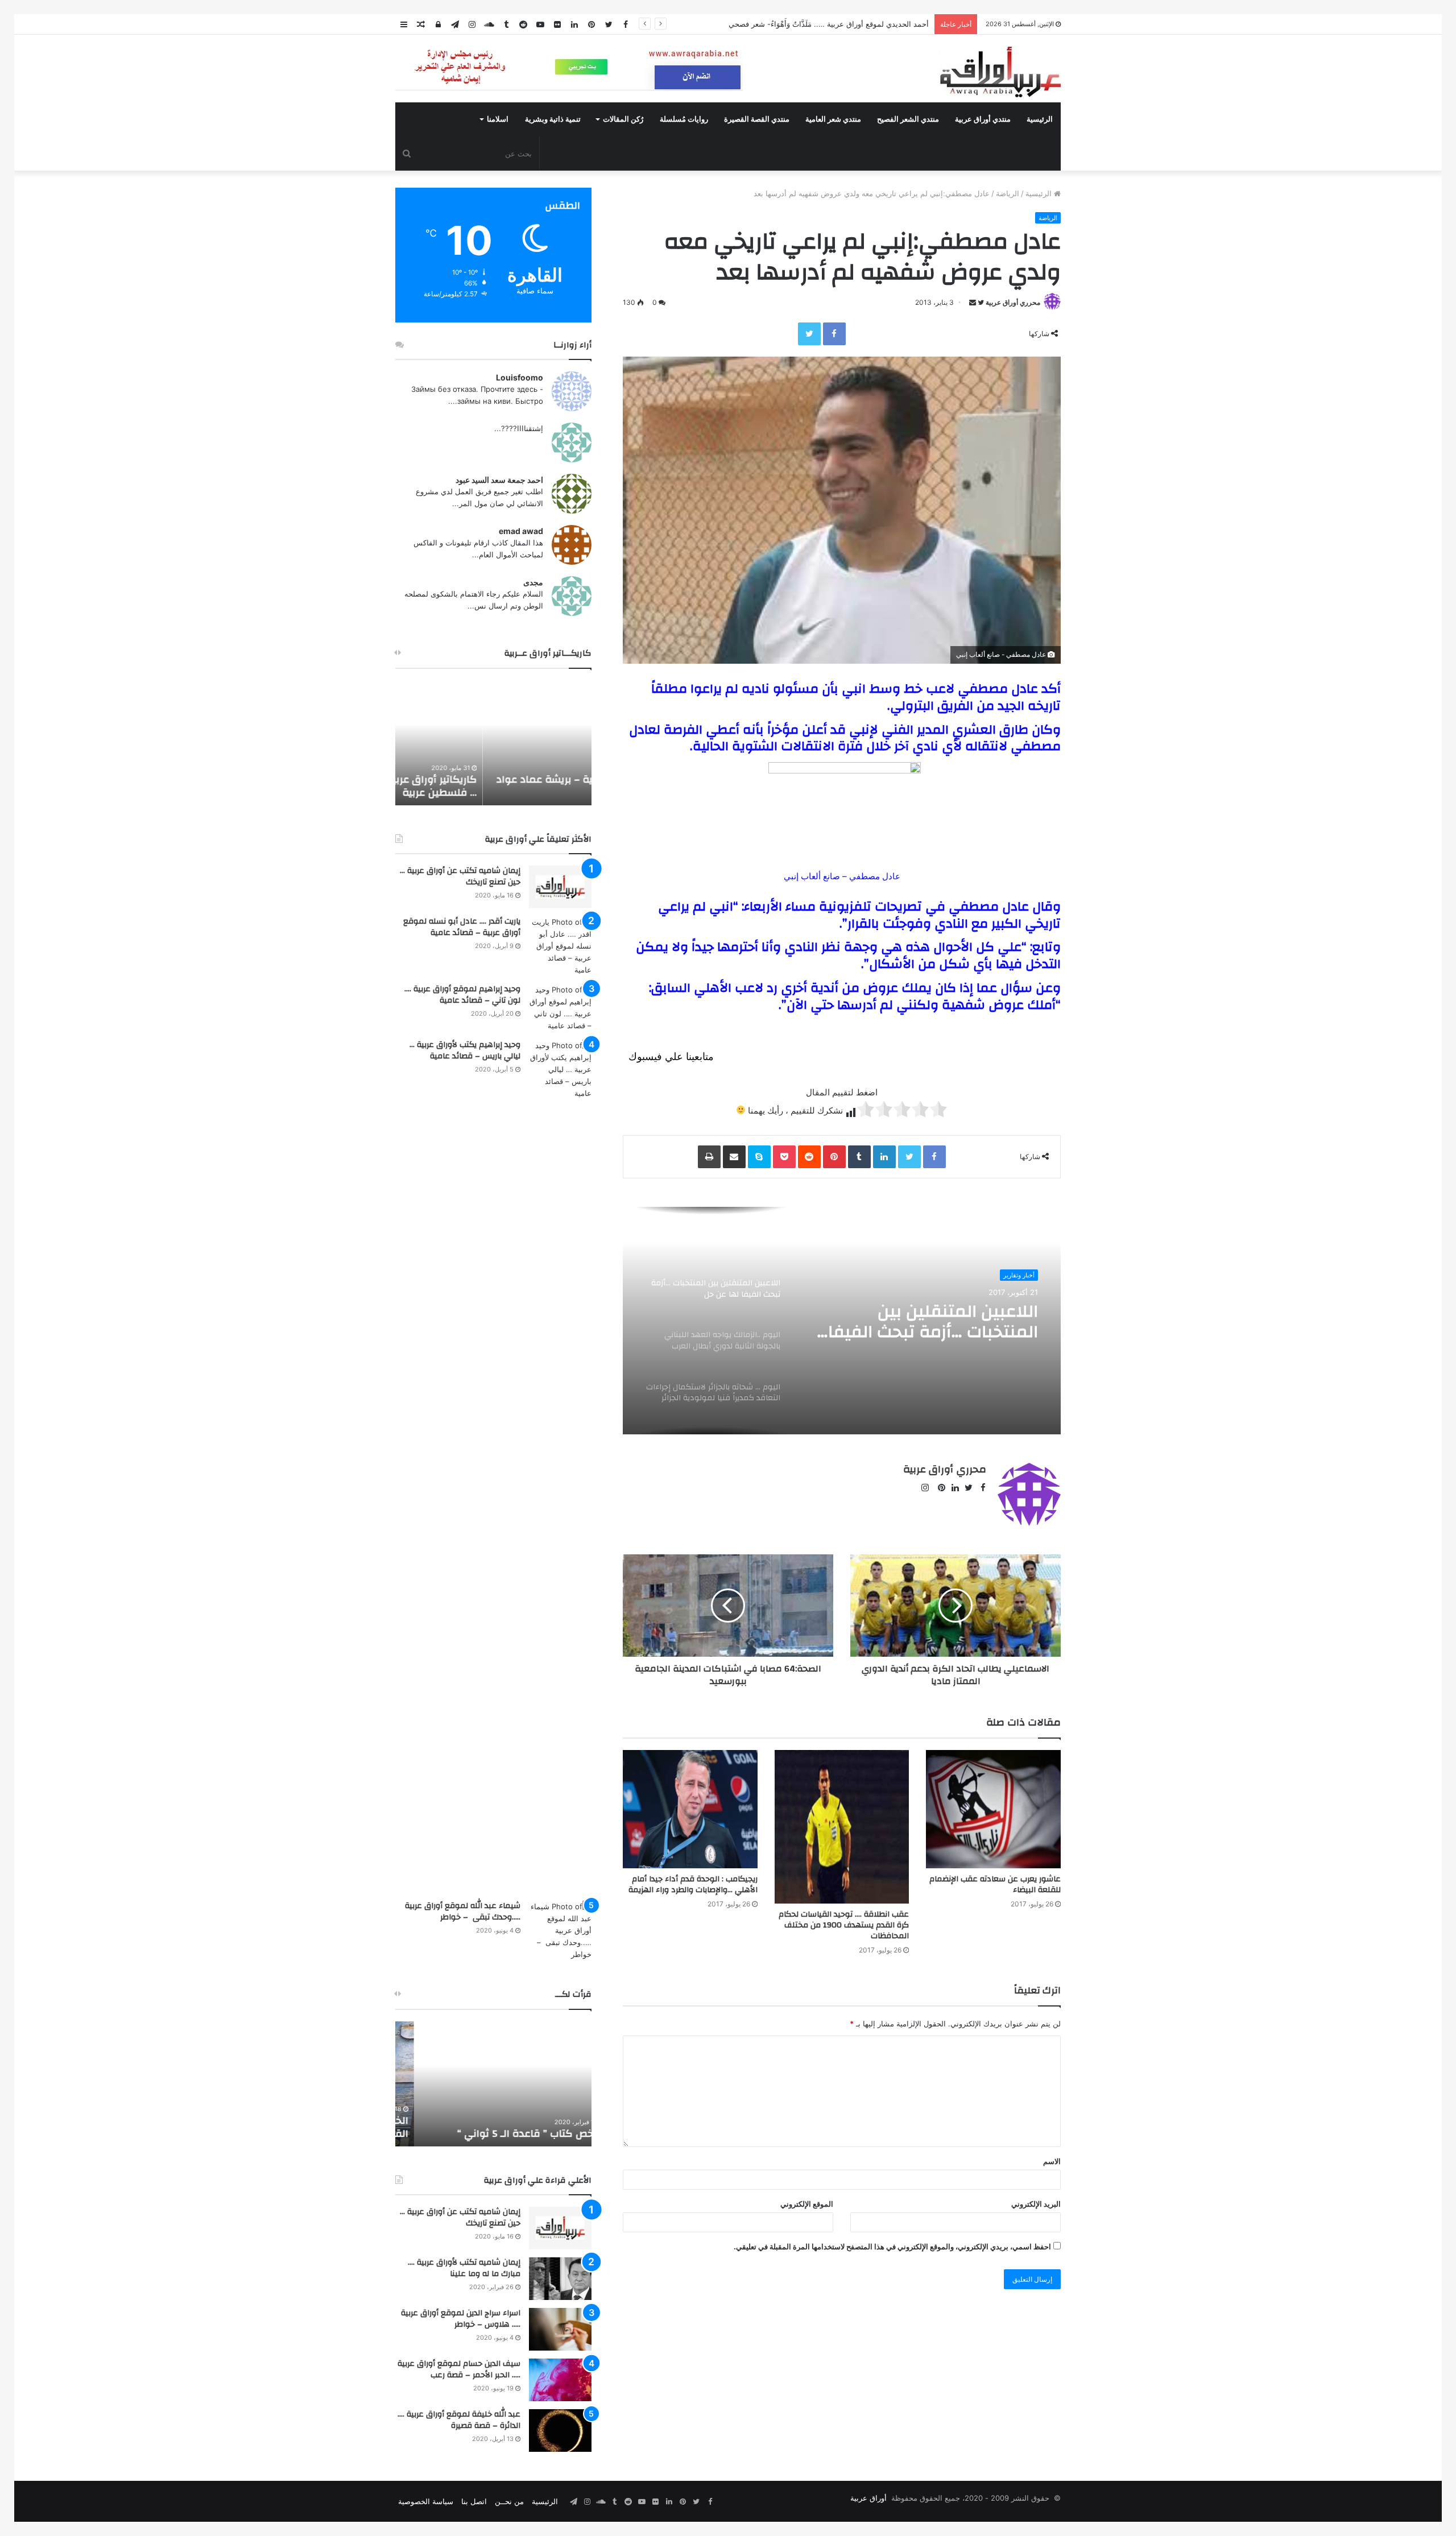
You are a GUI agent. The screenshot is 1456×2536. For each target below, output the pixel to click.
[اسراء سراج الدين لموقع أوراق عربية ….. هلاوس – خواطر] (560, 2329)
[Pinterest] (834, 1157)
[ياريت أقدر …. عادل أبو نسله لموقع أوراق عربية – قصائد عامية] (560, 946)
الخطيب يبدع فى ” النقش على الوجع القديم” (505, 2127)
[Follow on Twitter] (980, 302)
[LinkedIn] (884, 1157)
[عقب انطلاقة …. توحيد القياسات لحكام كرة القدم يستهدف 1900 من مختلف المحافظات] (842, 1827)
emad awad (521, 531)
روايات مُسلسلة (684, 119)
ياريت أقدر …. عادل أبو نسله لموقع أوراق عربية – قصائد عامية (462, 927)
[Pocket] (784, 1157)
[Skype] (759, 1157)
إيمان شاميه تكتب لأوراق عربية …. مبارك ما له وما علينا (464, 2268)
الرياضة (1008, 193)
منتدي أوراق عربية (983, 119)
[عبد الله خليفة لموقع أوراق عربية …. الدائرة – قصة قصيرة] (560, 2430)
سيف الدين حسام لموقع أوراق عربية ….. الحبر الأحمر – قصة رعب (459, 2369)
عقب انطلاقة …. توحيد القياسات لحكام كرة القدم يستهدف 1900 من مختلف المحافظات (844, 1925)
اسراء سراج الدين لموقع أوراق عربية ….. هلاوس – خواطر (461, 2319)
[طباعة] (709, 1157)
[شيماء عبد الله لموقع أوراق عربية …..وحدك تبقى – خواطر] (560, 1931)
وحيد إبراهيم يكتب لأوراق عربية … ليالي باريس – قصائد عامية (465, 1050)
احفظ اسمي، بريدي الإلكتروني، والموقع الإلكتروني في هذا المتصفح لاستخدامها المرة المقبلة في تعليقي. (892, 2247)
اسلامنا (498, 119)
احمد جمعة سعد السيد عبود (499, 480)
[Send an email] (973, 302)
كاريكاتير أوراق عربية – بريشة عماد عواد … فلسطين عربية (497, 786)
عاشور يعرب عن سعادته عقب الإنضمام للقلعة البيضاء (995, 1885)
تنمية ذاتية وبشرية (553, 119)
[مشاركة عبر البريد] (734, 1157)
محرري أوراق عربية (1013, 302)
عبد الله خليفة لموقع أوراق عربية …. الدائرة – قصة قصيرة (459, 2420)
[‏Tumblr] (859, 1157)
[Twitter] (809, 334)
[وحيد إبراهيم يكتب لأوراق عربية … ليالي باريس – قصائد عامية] (560, 1466)
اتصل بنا (474, 2501)
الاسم (1052, 2161)
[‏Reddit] (809, 1157)
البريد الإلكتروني (1036, 2204)
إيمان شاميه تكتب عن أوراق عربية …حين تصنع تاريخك (460, 876)
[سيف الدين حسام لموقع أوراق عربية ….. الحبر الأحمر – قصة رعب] (560, 2380)
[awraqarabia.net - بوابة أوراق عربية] (1000, 72)
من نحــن (509, 2501)
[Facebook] (834, 334)
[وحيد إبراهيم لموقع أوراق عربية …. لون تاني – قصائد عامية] (560, 1008)
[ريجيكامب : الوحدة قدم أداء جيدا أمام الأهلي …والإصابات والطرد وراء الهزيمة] (690, 1809)
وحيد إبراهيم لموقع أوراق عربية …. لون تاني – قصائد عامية (462, 995)
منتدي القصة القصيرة (757, 119)
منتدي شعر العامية (833, 119)
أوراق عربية (868, 2498)
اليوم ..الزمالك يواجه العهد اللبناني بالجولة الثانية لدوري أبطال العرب (932, 1322)
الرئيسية (1040, 119)
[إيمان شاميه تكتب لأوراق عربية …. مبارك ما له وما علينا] (560, 2279)
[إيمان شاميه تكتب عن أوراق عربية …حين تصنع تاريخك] (560, 887)
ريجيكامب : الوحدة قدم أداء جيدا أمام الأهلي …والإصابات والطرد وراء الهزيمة (693, 1885)
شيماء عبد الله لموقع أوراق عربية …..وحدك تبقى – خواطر (463, 1912)
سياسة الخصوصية (426, 2501)
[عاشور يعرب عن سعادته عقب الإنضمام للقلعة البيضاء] (993, 1809)
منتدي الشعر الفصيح (908, 119)
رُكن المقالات (623, 119)
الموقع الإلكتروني (807, 2204)
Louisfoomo (520, 377)
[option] (842, 1321)
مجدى (533, 582)
